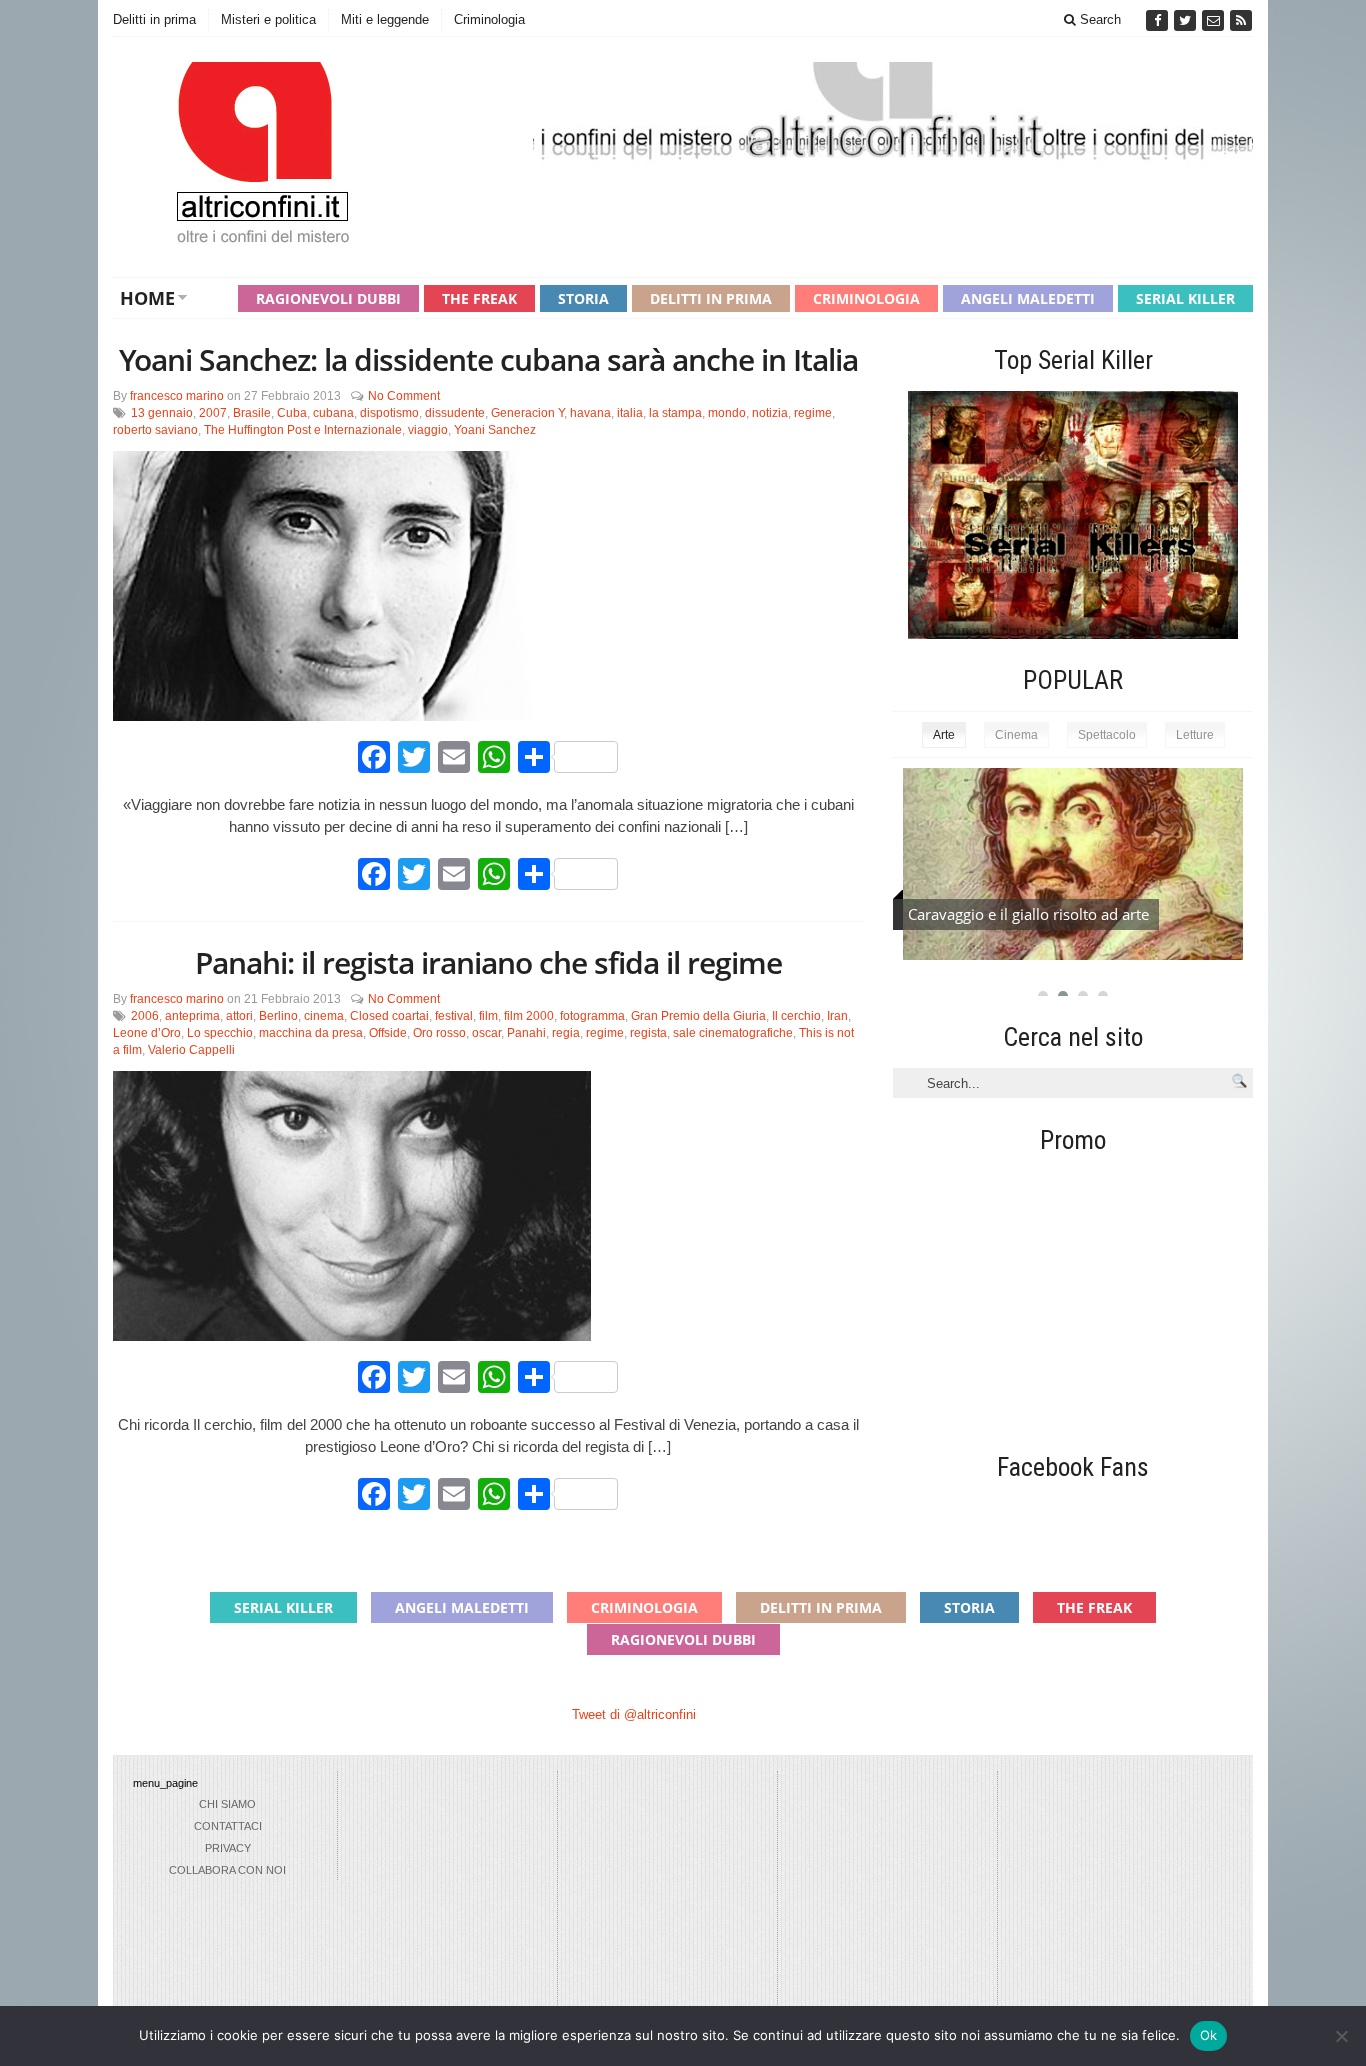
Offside (388, 1033)
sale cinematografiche (733, 1033)
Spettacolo (1107, 735)
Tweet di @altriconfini (634, 1714)
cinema (324, 1016)
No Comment (404, 396)
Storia (583, 298)
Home (147, 298)
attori (239, 1016)
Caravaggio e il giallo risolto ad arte (1028, 914)
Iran (837, 1016)
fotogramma (592, 1016)
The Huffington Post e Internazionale (303, 430)
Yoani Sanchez (495, 430)
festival (454, 1016)
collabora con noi (227, 1870)
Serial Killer (1185, 298)
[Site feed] (1241, 20)
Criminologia (489, 19)
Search (1098, 19)
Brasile (252, 413)
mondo (727, 413)
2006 (145, 1016)
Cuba (292, 413)
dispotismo (389, 413)
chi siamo (227, 1804)
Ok (1209, 2035)
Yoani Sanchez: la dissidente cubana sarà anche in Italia (488, 359)
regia (566, 1033)
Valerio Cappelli (191, 1050)
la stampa (675, 413)
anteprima (192, 1016)
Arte (944, 735)
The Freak (479, 298)
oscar (486, 1033)
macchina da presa (311, 1033)
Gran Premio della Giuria (698, 1016)
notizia (770, 413)
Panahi (526, 1033)
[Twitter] (1187, 20)
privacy (228, 1848)
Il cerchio (796, 1016)
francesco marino (177, 396)
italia (630, 413)
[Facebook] (1159, 20)
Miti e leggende (385, 19)
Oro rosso (439, 1033)
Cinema (1016, 735)
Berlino (278, 1016)
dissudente (455, 413)
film (488, 1016)
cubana (333, 413)
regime (813, 413)
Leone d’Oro (147, 1033)
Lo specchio (220, 1033)
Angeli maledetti (1028, 298)
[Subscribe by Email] (1215, 20)
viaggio (428, 430)
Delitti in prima (154, 19)
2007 (213, 413)
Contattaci (228, 1826)
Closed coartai (389, 1016)
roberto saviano (155, 430)
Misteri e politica (268, 19)
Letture (1195, 735)
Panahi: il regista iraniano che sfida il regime (488, 962)
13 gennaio (162, 413)
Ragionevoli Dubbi (328, 298)
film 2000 (529, 1016)
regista (648, 1033)
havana (590, 413)
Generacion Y (527, 413)
